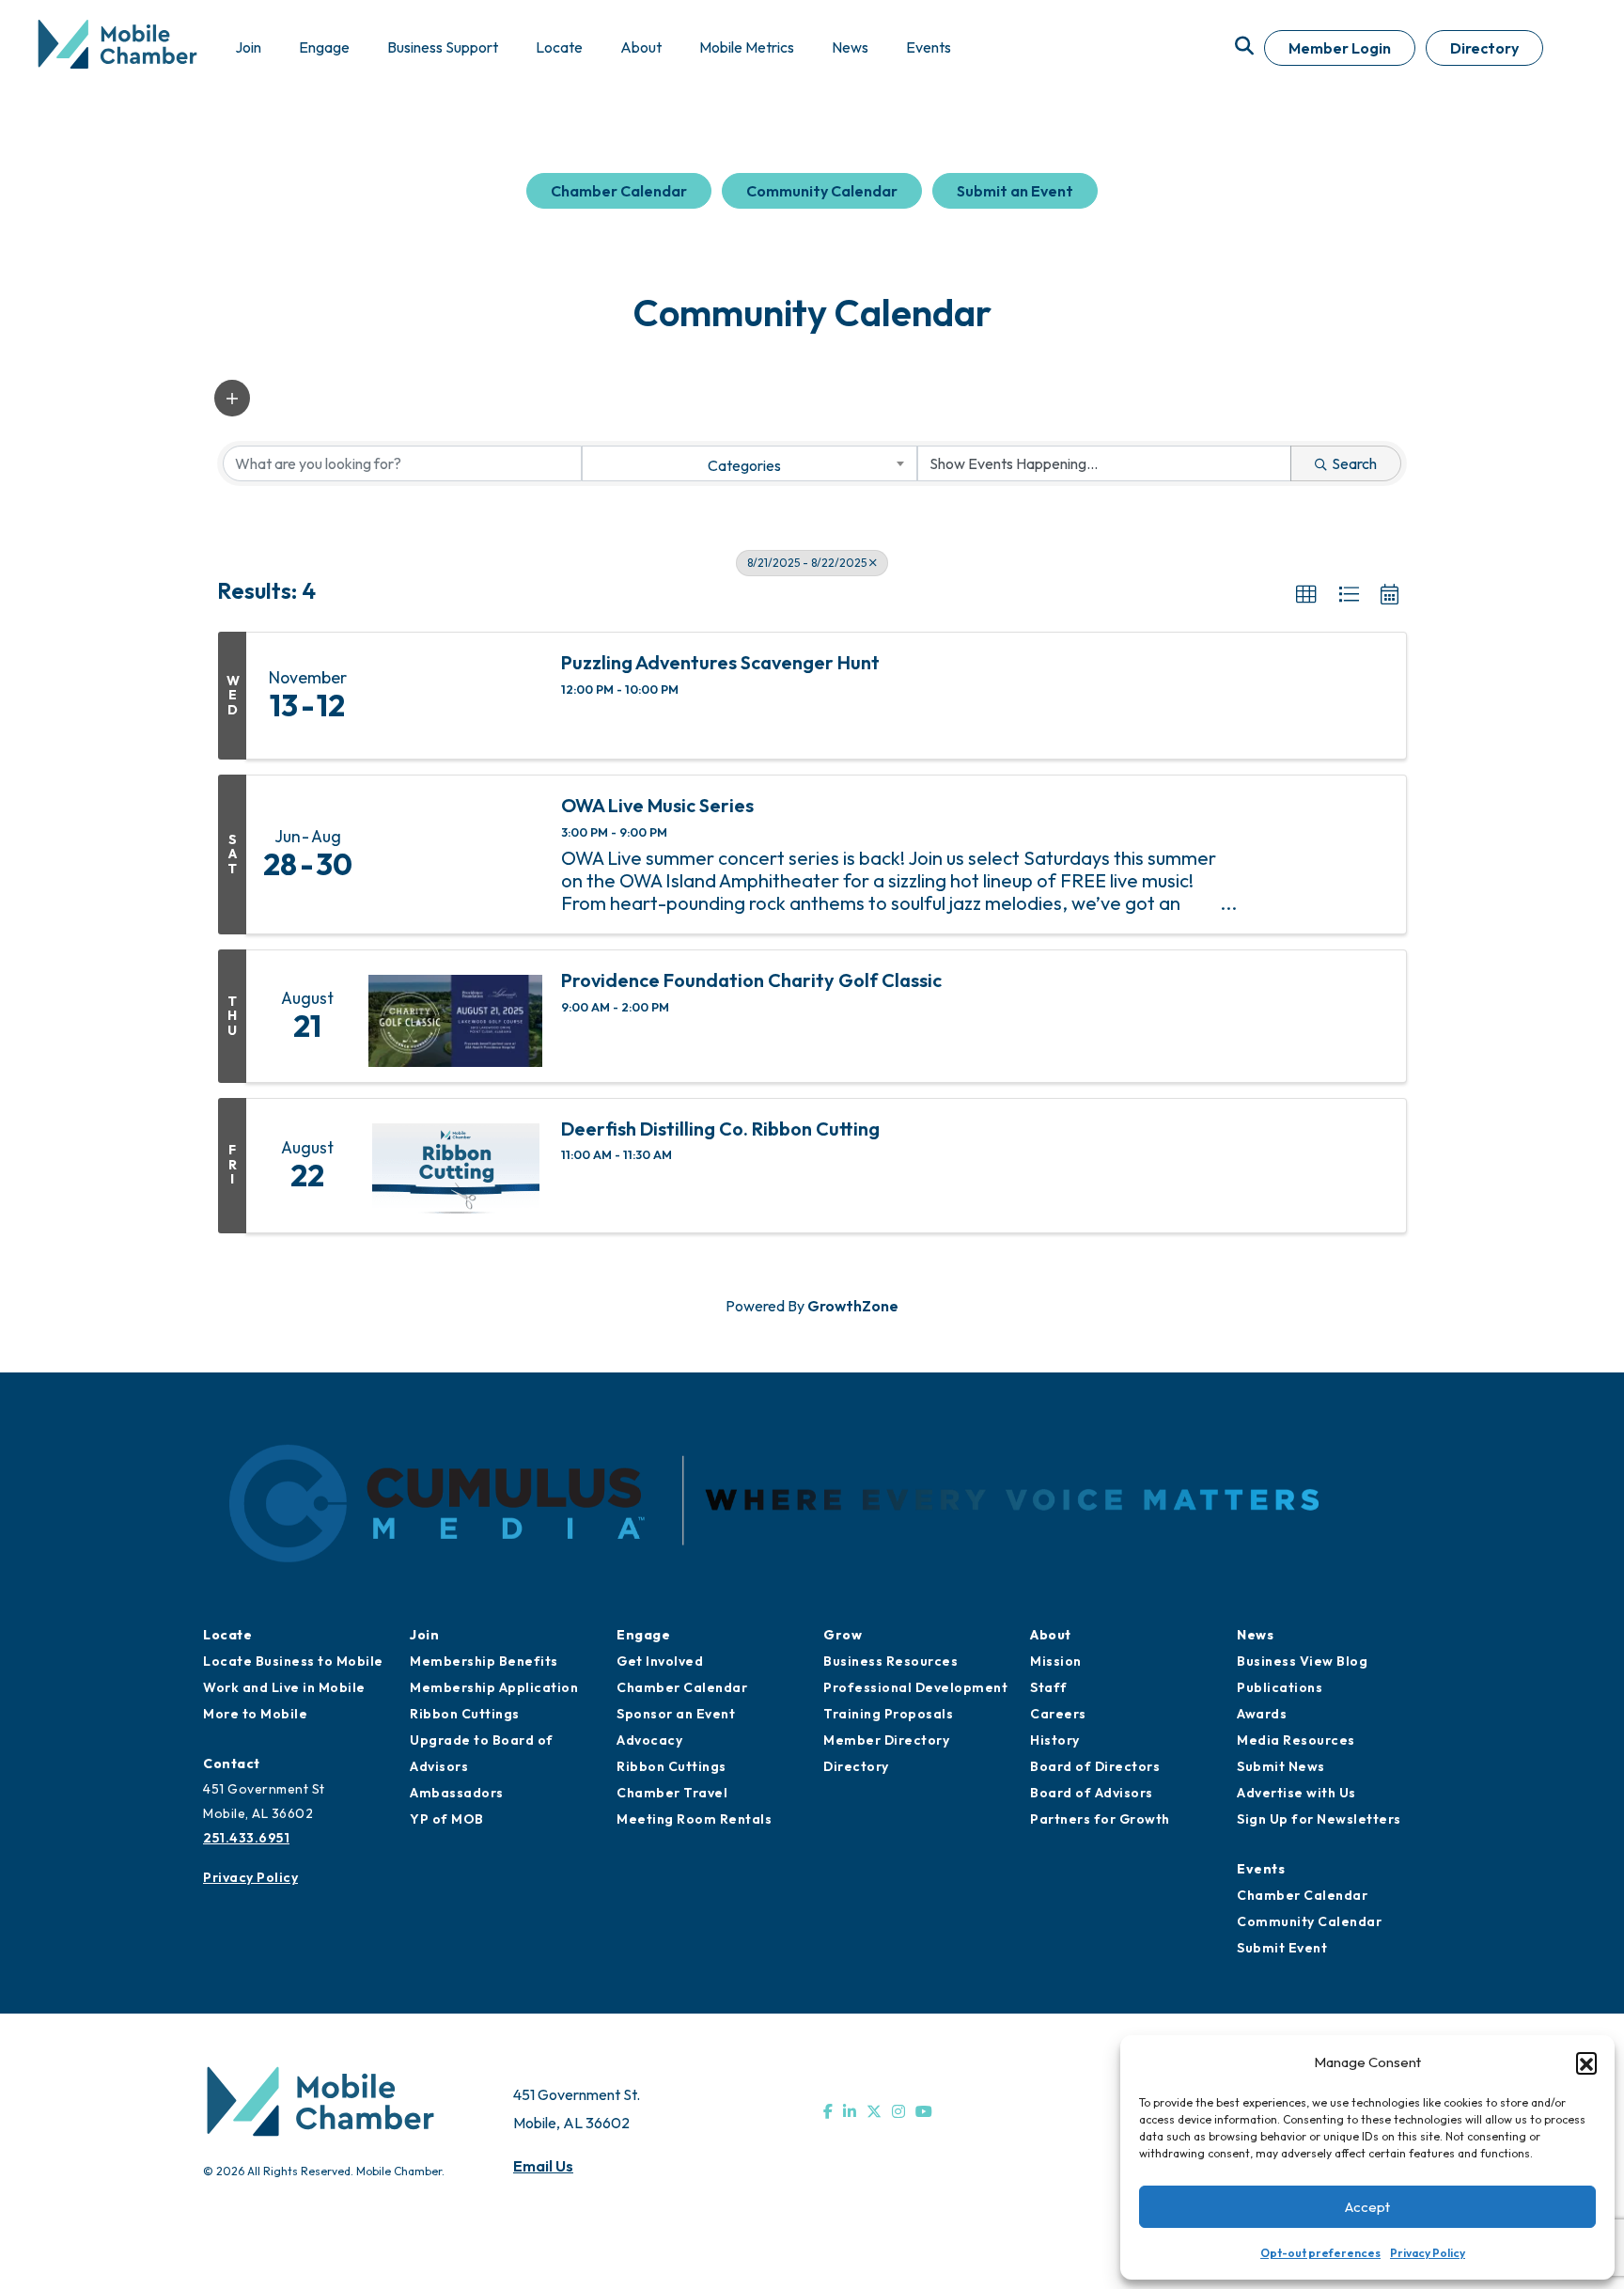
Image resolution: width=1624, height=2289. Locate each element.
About (1051, 1635)
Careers (1058, 1714)
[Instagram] (898, 2111)
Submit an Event (1015, 191)
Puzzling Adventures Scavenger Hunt (720, 663)
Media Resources (1296, 1740)
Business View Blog (1302, 1661)
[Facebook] (828, 2111)
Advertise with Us (1296, 1793)
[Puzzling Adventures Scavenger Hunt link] (455, 696)
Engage (643, 1635)
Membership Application (494, 1687)
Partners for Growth (1100, 1819)
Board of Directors (1095, 1766)
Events (1261, 1869)
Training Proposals (888, 1714)
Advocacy (649, 1740)
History (1055, 1740)
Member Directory (886, 1740)
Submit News (1281, 1766)
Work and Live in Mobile (284, 1687)
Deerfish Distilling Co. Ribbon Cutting (720, 1129)
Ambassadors (457, 1793)
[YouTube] (924, 2111)
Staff (1049, 1687)
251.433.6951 (246, 1838)
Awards (1262, 1714)
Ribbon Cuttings (465, 1714)
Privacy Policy (1428, 2253)
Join (424, 1635)
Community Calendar (822, 191)
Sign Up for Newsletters (1319, 1819)
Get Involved (660, 1661)
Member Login (1340, 48)
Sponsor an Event (676, 1714)
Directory (1484, 48)
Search (1354, 463)
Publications (1280, 1687)
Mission (1056, 1661)
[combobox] (749, 463)
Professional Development (915, 1687)
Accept (1367, 2207)
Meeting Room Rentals (694, 1819)
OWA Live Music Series (657, 806)
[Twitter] (874, 2111)
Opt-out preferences (1320, 2253)
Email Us (543, 2166)
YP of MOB (447, 1819)
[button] (1586, 2062)
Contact (232, 1764)
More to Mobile (255, 1714)
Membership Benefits (484, 1661)
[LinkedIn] (850, 2111)
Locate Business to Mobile (293, 1661)
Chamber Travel (672, 1793)
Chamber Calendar (619, 191)
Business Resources (890, 1661)
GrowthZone (853, 1306)
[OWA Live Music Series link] (455, 854)
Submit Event (1282, 1948)
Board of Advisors (1092, 1793)
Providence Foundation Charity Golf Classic (751, 980)
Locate (227, 1635)
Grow (843, 1635)
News (1255, 1635)
